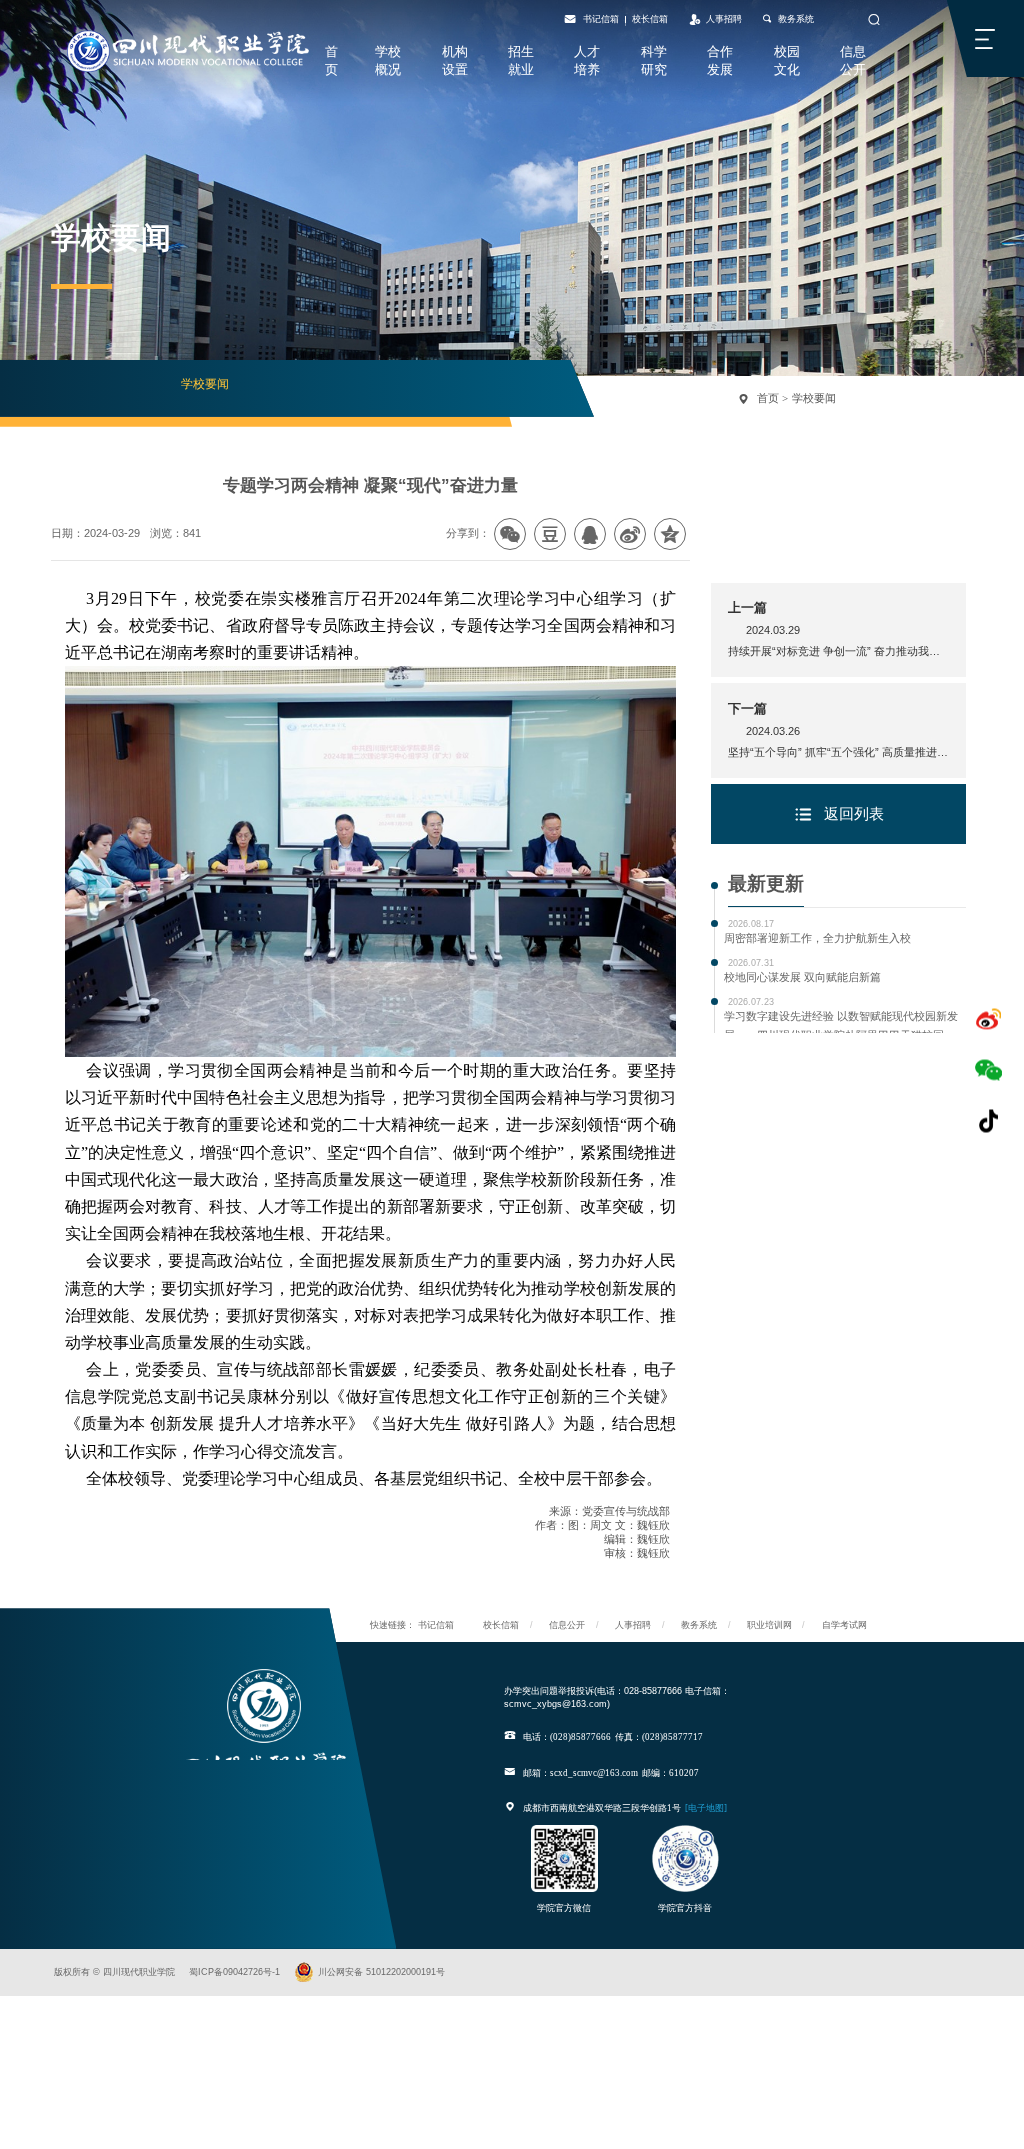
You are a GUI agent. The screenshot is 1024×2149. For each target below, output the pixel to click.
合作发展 (720, 60)
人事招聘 (724, 19)
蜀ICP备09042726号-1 (234, 1971)
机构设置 (455, 60)
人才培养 (587, 60)
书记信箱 (601, 19)
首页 (331, 60)
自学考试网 (844, 1624)
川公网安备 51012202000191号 (381, 1971)
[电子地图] (706, 1808)
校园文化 (787, 60)
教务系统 (796, 19)
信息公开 (853, 60)
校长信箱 (650, 19)
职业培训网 (769, 1624)
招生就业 (521, 60)
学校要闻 (205, 384)
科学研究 (654, 60)
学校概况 (388, 60)
